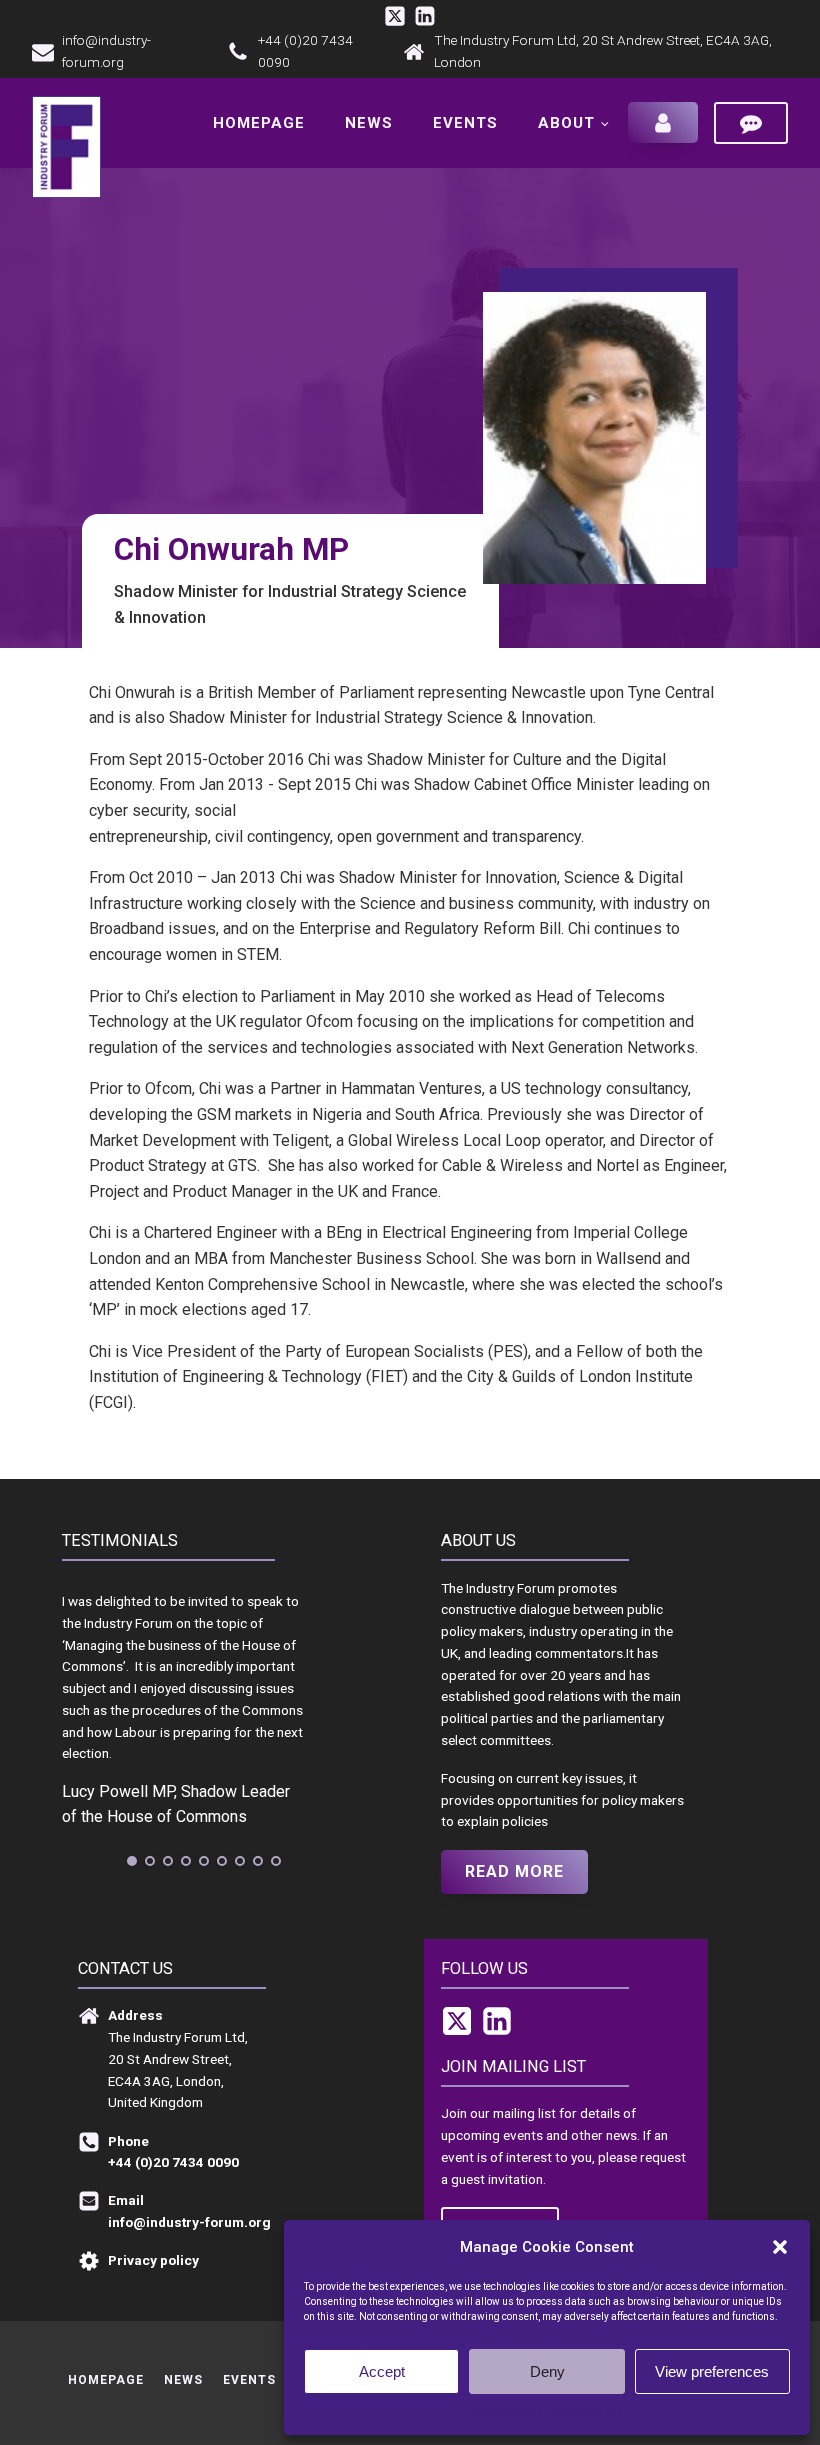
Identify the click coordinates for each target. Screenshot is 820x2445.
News (369, 123)
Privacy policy (586, 2411)
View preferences (712, 2371)
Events (465, 123)
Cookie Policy (507, 2411)
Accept (382, 2371)
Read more (514, 1871)
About (566, 123)
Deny (547, 2371)
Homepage (259, 123)
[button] (780, 2247)
